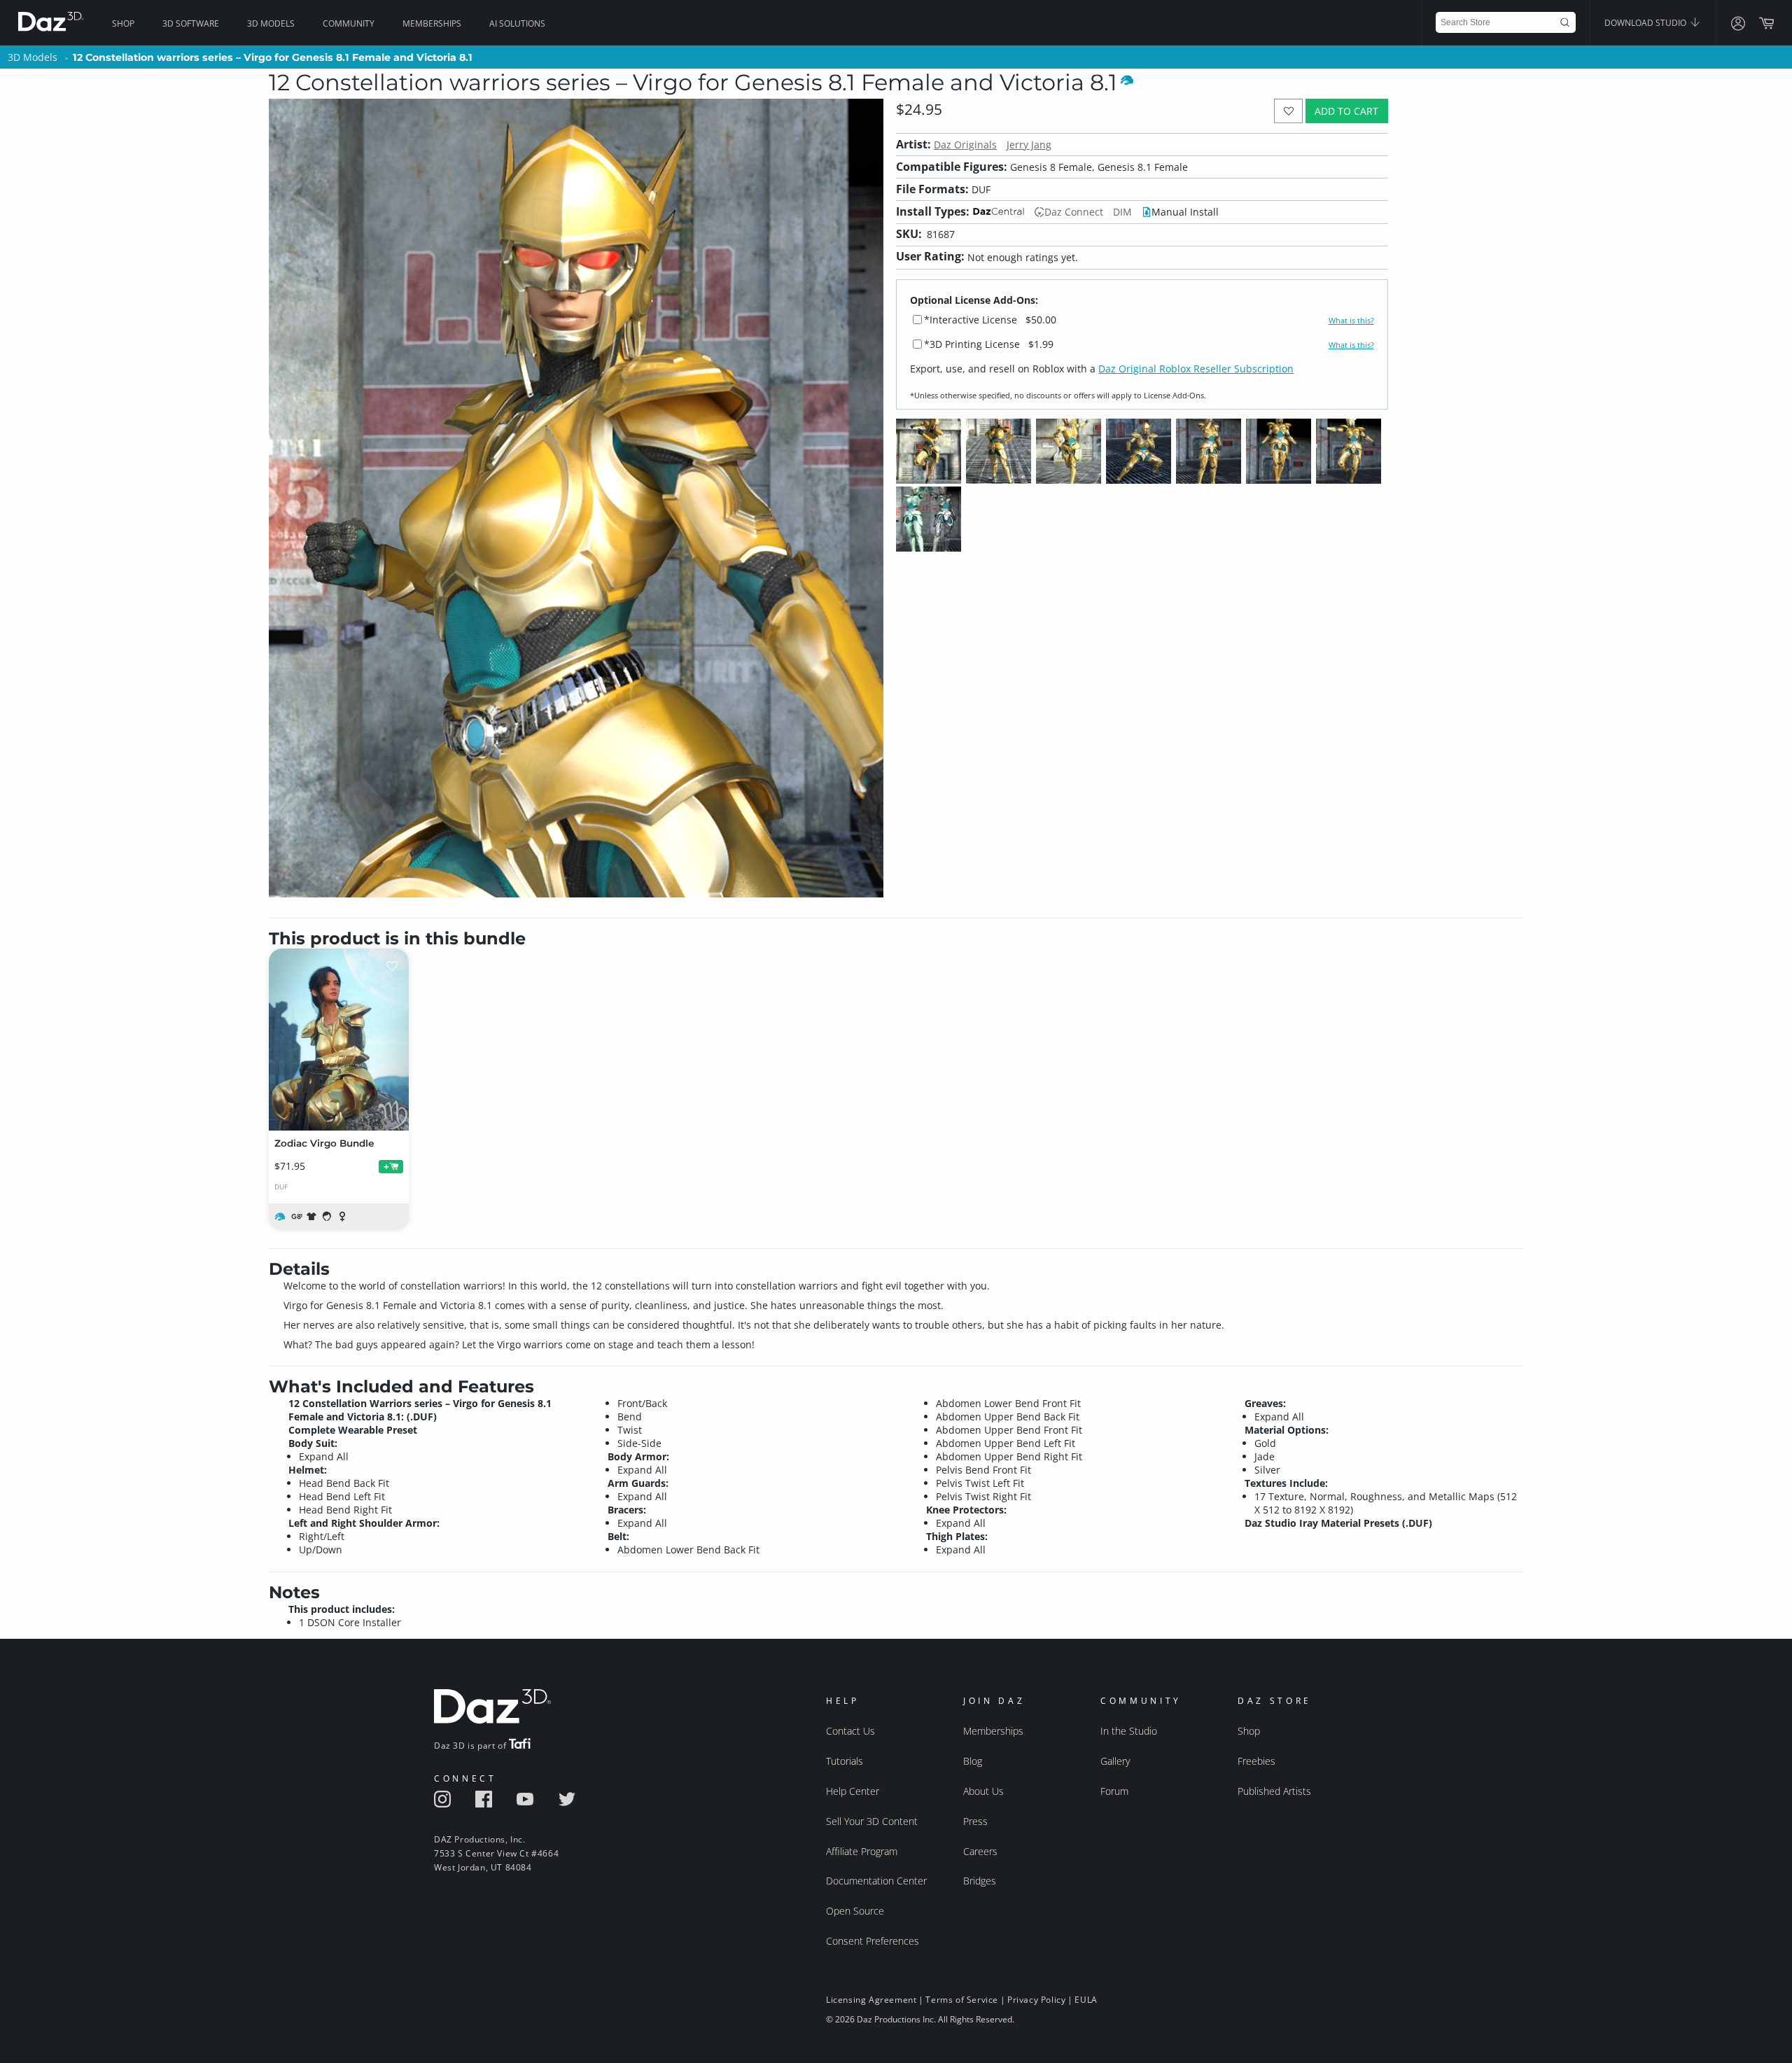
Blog (973, 1761)
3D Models (271, 23)
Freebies (1256, 1761)
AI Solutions (517, 23)
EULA (1086, 2000)
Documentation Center (876, 1881)
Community (349, 23)
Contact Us (850, 1731)
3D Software (191, 23)
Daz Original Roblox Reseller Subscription (1196, 369)
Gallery (1115, 1761)
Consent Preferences (873, 1941)
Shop (123, 23)
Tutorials (845, 1761)
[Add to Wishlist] (1288, 111)
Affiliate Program (862, 1851)
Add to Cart (1346, 111)
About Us (983, 1791)
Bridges (980, 1881)
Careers (980, 1851)
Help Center (853, 1791)
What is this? (1351, 321)
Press (975, 1821)
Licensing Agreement (871, 2000)
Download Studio (1646, 23)
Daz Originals (965, 145)
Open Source (855, 1911)
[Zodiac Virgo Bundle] (339, 1040)
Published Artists (1274, 1791)
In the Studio (1129, 1731)
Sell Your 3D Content (872, 1821)
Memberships (432, 23)
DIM (1122, 212)
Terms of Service (962, 2000)
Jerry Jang (1029, 145)
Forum (1114, 1791)
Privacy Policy (1036, 2000)
